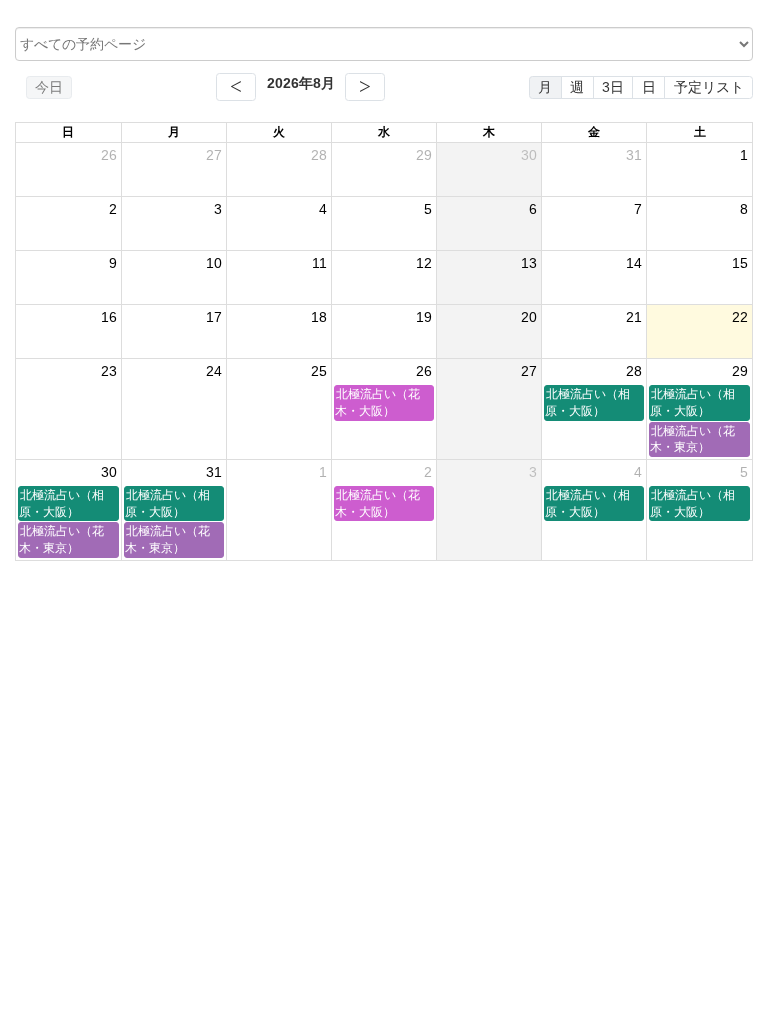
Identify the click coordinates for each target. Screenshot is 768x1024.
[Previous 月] (236, 87)
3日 (613, 87)
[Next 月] (365, 87)
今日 (49, 87)
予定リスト (709, 87)
